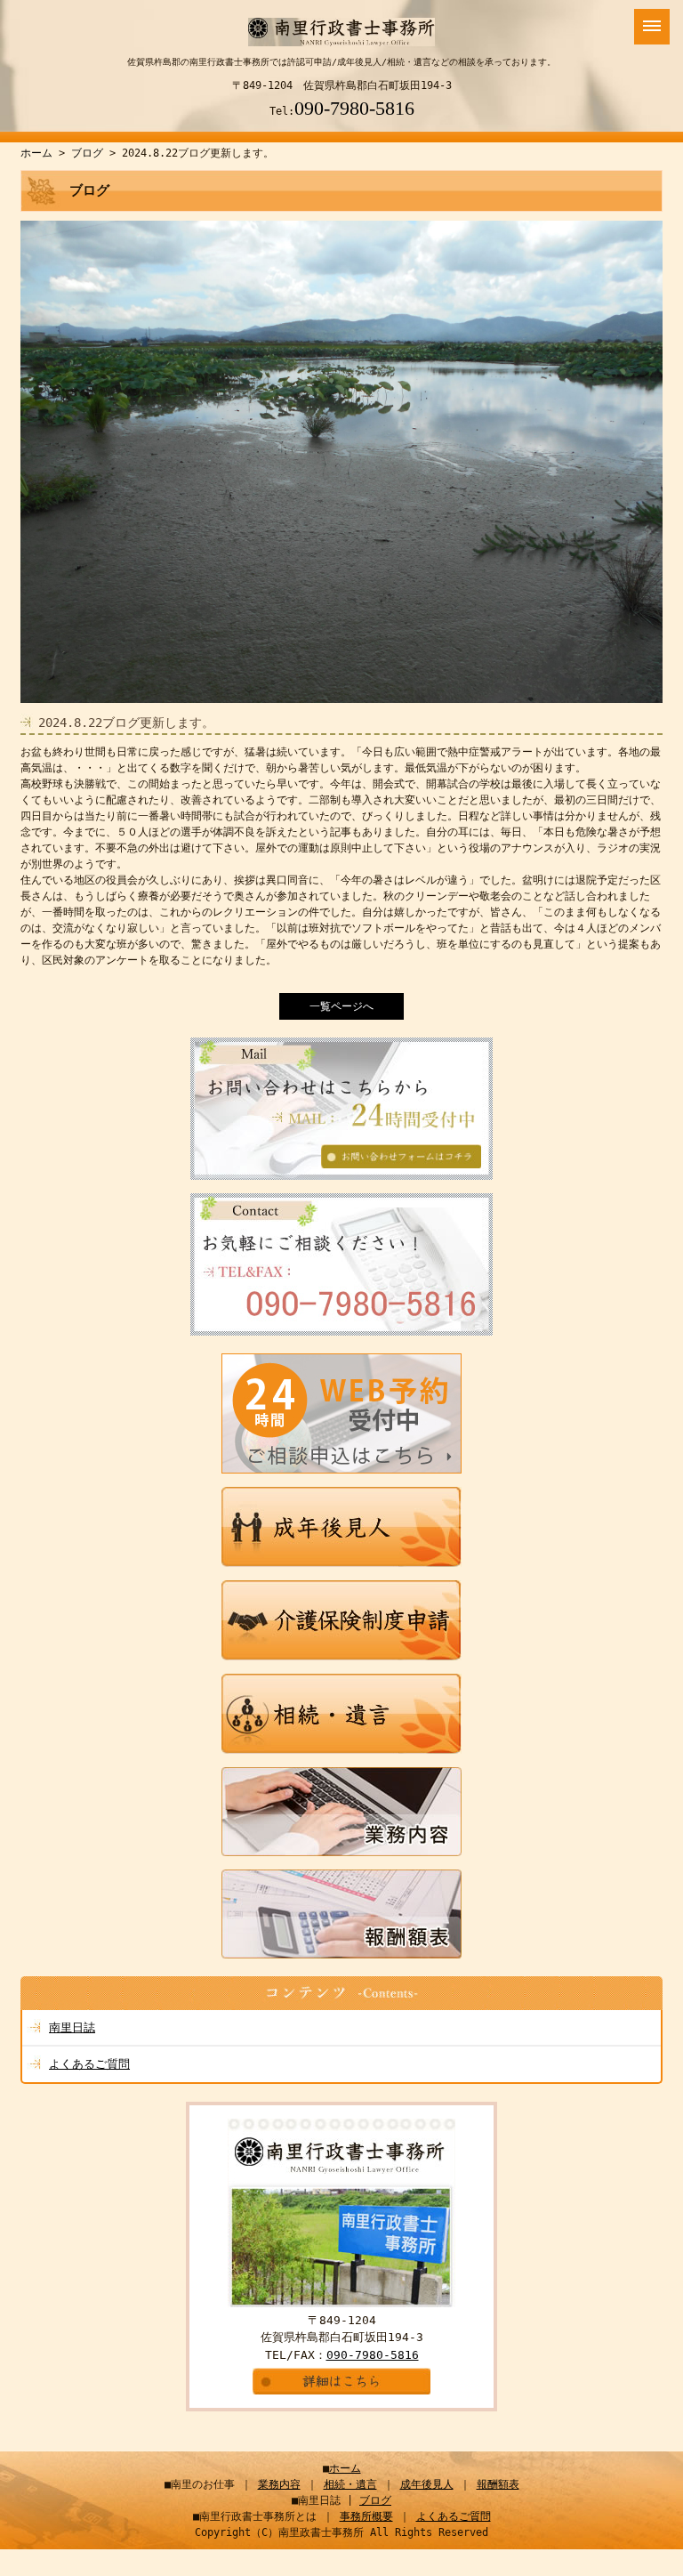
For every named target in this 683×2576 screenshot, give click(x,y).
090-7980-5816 (354, 108)
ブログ (87, 153)
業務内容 (279, 2484)
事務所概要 (366, 2516)
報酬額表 (498, 2484)
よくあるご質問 (89, 2064)
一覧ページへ (341, 1006)
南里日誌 (72, 2027)
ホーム (36, 153)
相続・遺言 (350, 2484)
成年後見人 (427, 2484)
